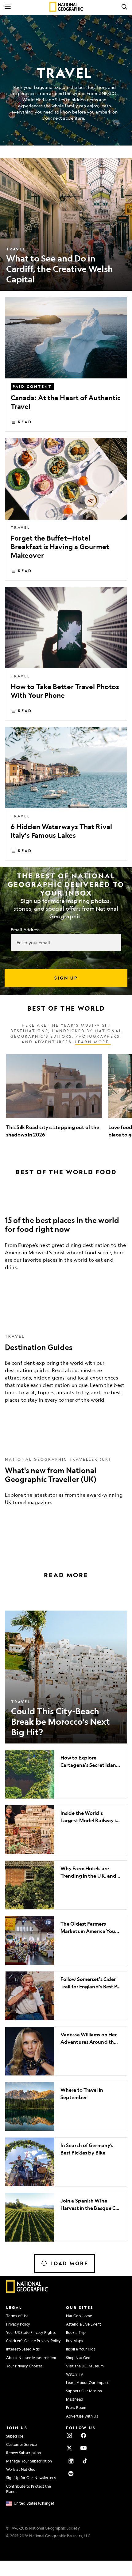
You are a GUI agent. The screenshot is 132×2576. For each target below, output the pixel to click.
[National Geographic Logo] (27, 2291)
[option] (54, 1096)
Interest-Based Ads (23, 2349)
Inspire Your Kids (81, 2349)
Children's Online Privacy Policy (33, 2341)
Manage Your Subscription (29, 2461)
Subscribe (15, 2436)
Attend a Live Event (83, 2324)
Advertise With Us (82, 2416)
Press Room (76, 2407)
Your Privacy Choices (24, 2366)
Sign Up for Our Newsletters (31, 2478)
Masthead (75, 2399)
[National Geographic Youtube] (83, 2448)
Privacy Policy (18, 2324)
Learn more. (93, 1042)
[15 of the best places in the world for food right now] (66, 1239)
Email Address (25, 929)
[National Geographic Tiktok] (85, 2461)
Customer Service (22, 2444)
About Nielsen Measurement (31, 2358)
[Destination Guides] (66, 1367)
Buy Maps (74, 2341)
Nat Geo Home (79, 2316)
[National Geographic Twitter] (69, 2448)
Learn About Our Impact (87, 2382)
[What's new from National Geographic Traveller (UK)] (66, 1480)
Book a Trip (76, 2332)
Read (25, 422)
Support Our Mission (84, 2391)
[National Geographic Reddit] (71, 2474)
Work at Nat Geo (21, 2469)
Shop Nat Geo (78, 2358)
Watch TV (75, 2374)
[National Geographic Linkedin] (71, 2461)
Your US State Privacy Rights (31, 2332)
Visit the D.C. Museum (85, 2366)
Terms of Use (17, 2316)
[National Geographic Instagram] (69, 2435)
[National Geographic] (66, 7)
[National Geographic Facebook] (83, 2435)
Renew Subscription (23, 2453)
